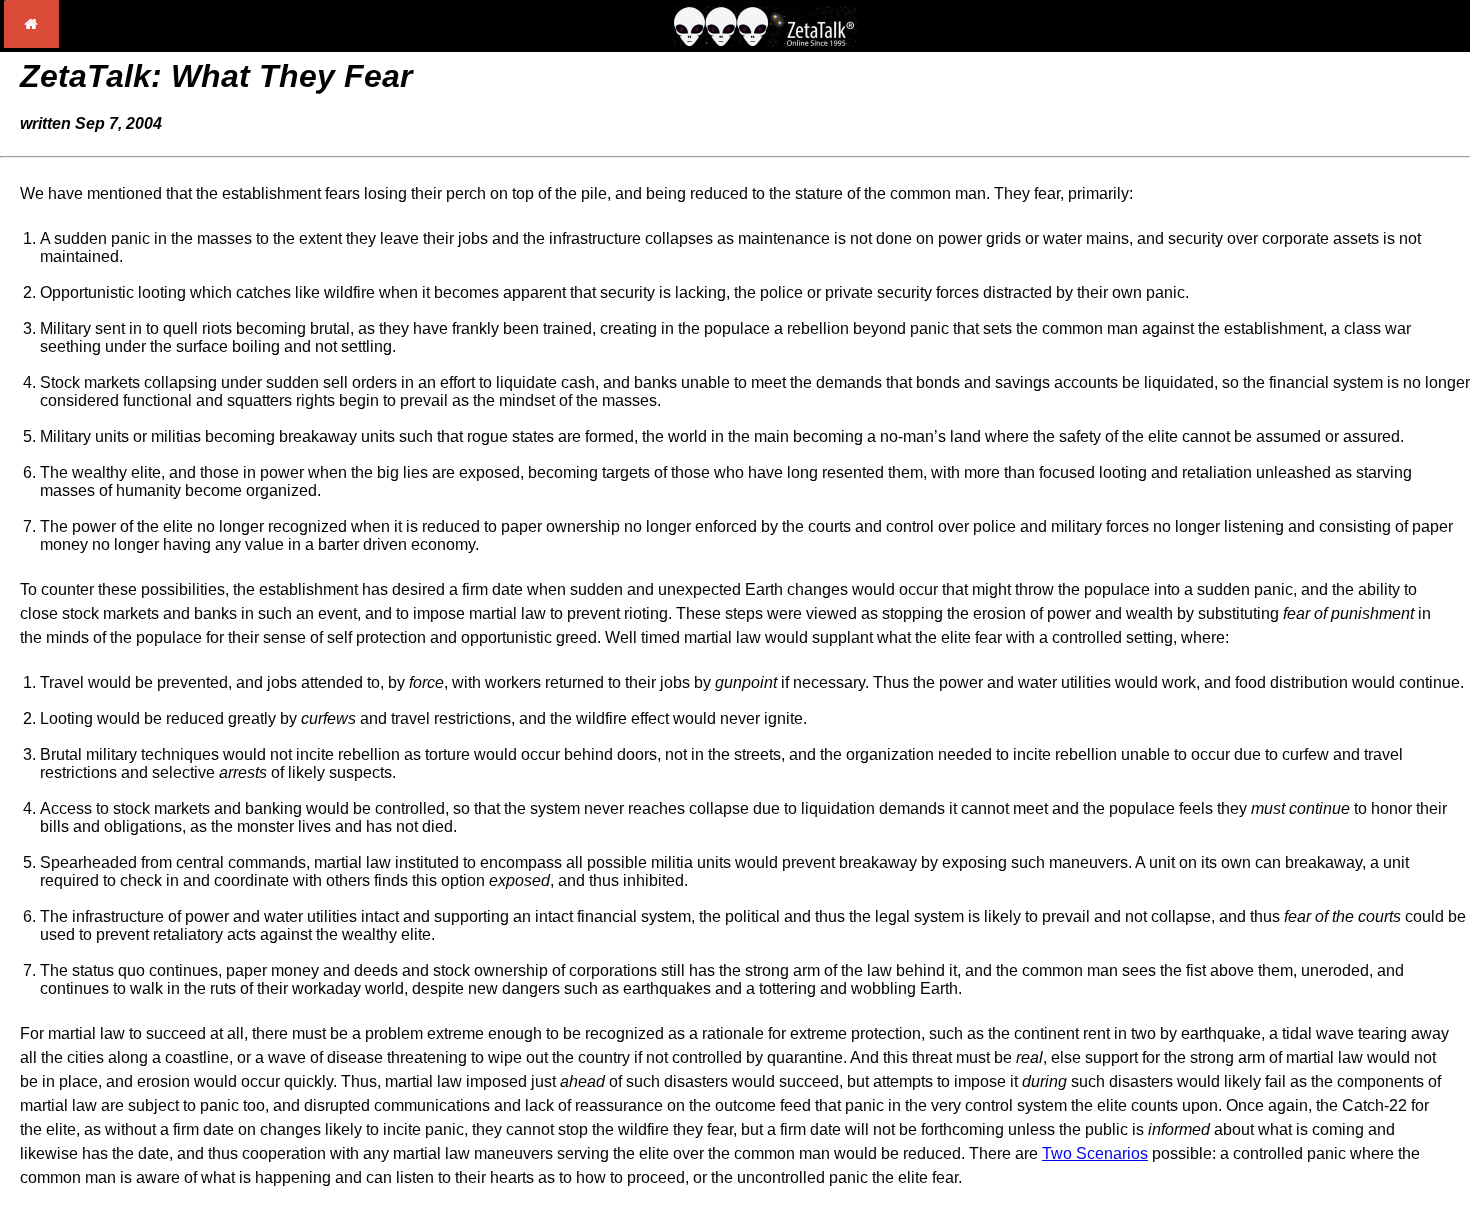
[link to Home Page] (31, 42)
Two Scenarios (1095, 1153)
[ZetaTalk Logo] (765, 41)
